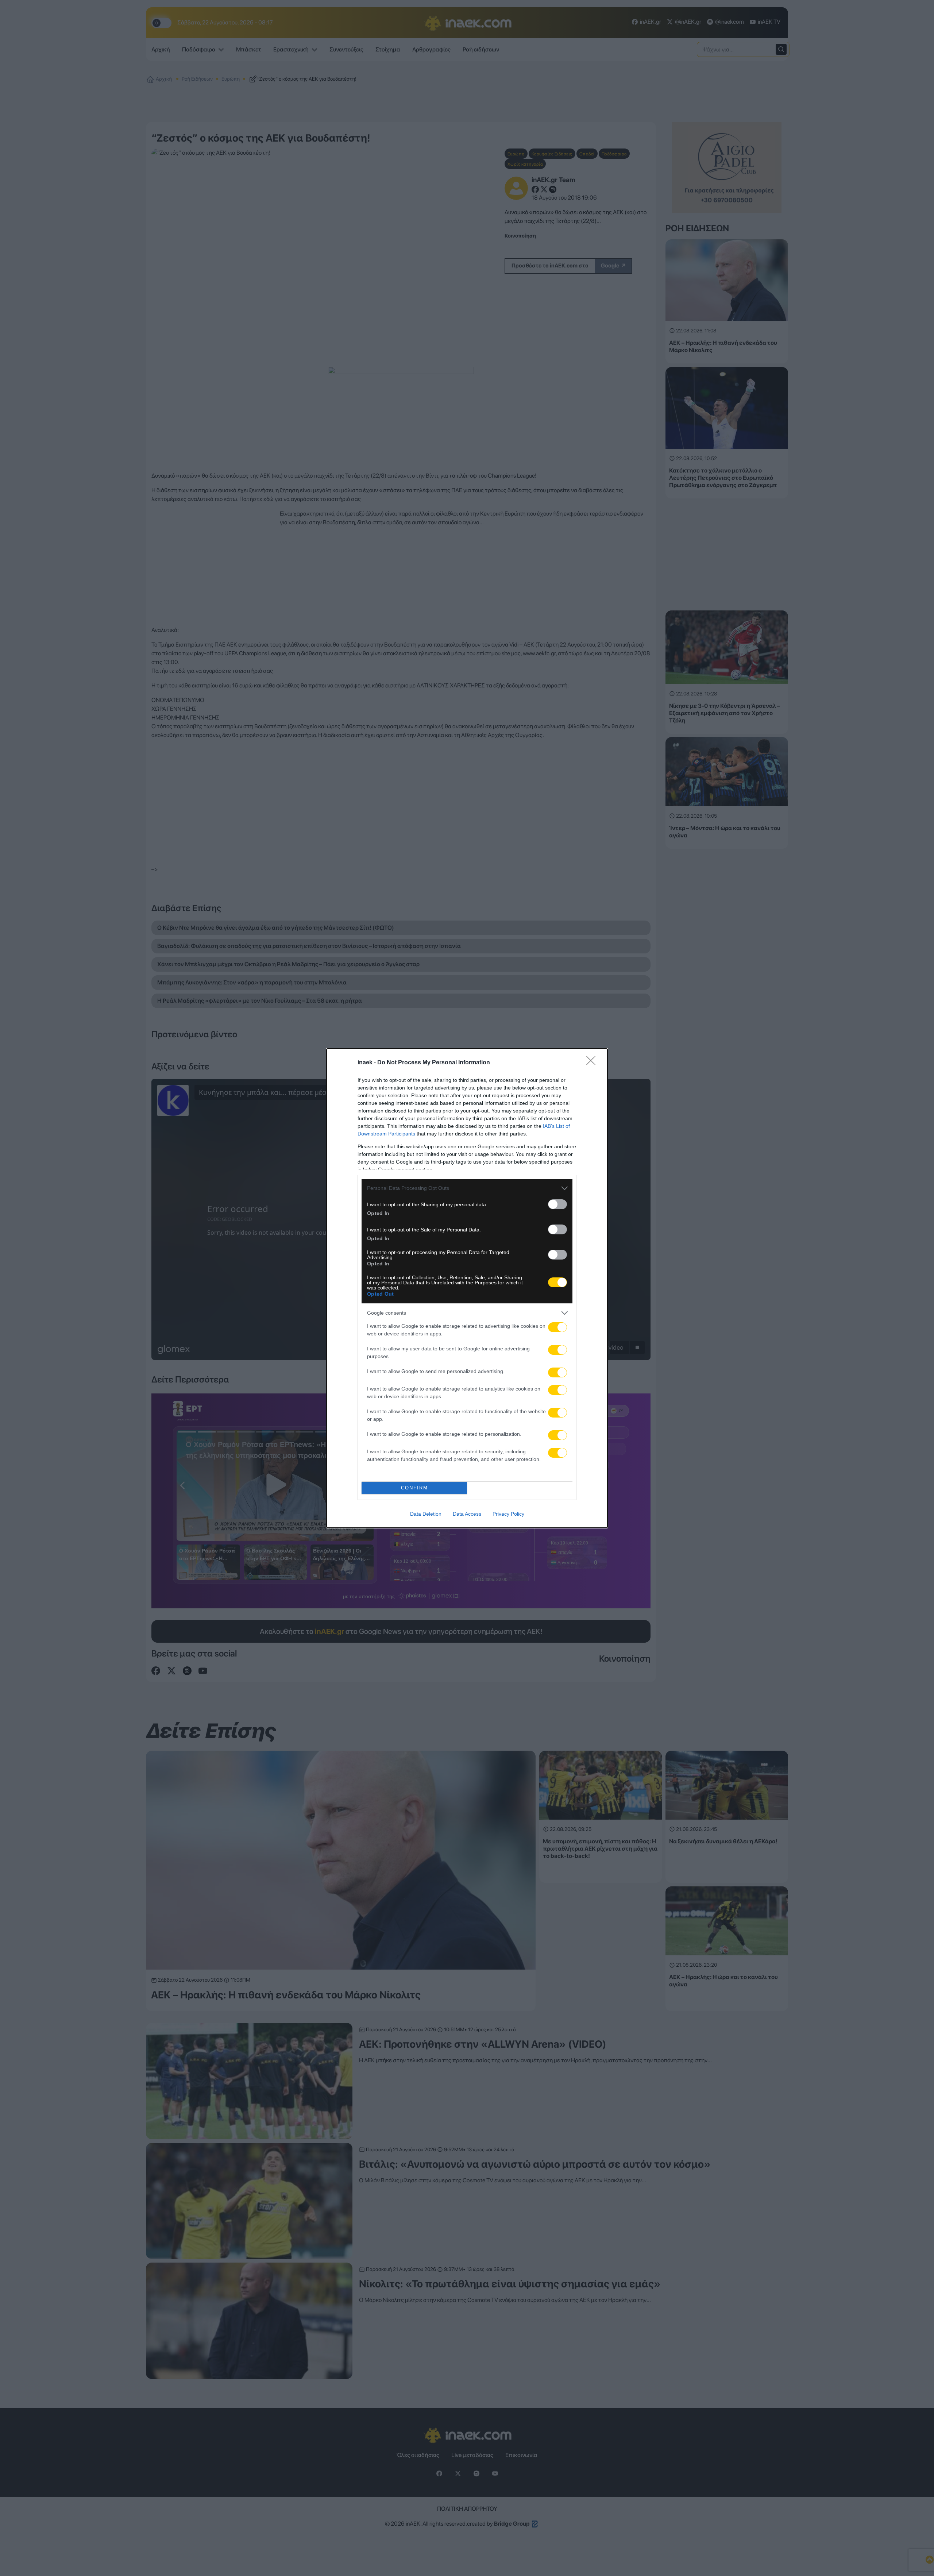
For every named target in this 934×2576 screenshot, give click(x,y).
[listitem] (467, 1188)
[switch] (557, 1204)
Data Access (467, 1514)
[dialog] (467, 1288)
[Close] (593, 1063)
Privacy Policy (508, 1514)
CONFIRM (414, 1488)
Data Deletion (426, 1514)
